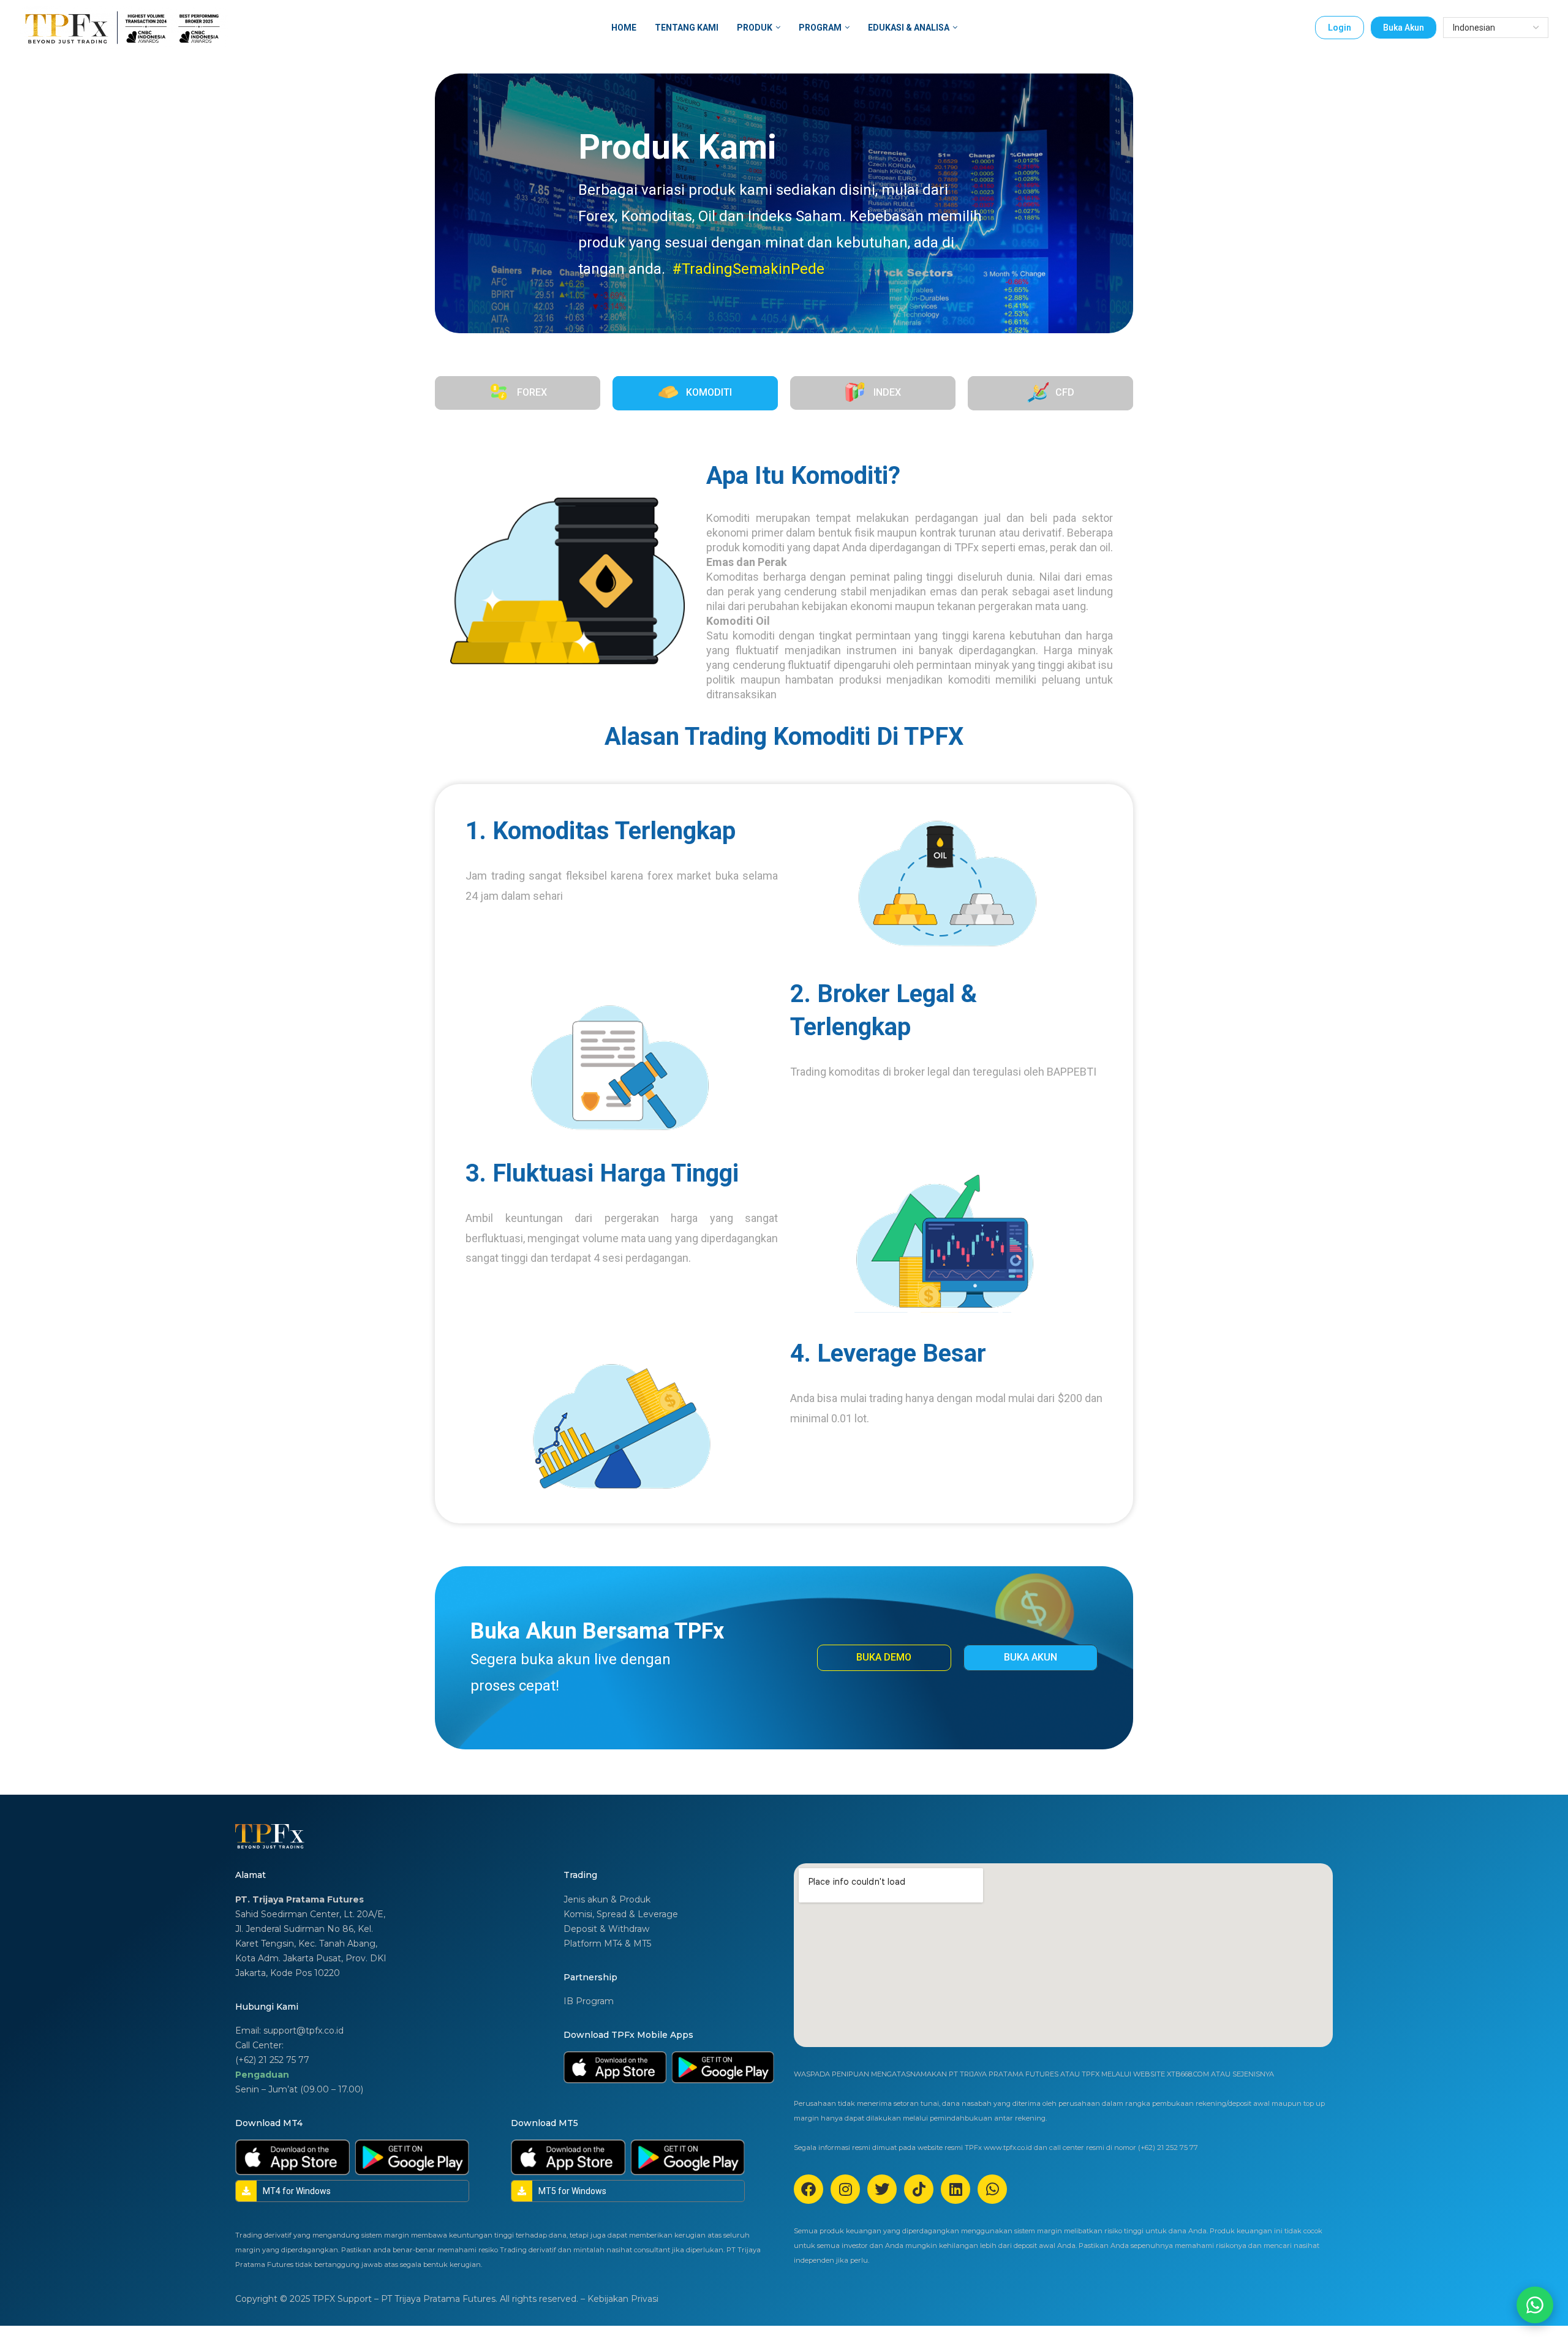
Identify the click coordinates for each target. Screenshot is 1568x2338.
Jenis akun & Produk (607, 1899)
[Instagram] (845, 2189)
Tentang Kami (687, 28)
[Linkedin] (956, 2189)
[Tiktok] (919, 2189)
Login (1340, 28)
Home (624, 28)
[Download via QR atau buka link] (615, 2067)
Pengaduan (262, 2075)
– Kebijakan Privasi (620, 2299)
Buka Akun (1404, 28)
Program (820, 28)
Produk (755, 28)
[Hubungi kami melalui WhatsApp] (1535, 2305)
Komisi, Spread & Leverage (621, 1914)
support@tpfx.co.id (303, 2031)
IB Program (589, 2001)
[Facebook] (809, 2189)
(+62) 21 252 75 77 (272, 2060)
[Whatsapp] (992, 2189)
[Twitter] (882, 2189)
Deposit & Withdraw (606, 1929)
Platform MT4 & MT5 (607, 1944)
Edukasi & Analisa (909, 28)
